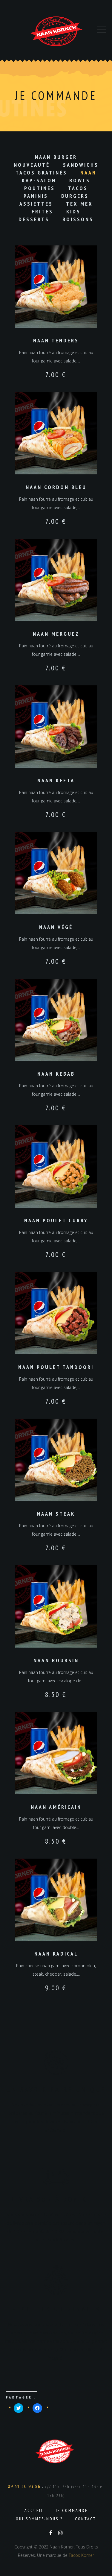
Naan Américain (56, 1807)
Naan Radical (56, 1954)
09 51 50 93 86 (25, 2486)
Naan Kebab (56, 1074)
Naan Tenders (56, 340)
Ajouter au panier (56, 287)
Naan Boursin (56, 1660)
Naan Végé (56, 927)
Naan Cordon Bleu (56, 487)
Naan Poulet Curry (56, 1220)
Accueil (34, 2510)
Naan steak (56, 1514)
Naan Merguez (56, 634)
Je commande (72, 2510)
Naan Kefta (56, 780)
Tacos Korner (81, 2555)
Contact (86, 2519)
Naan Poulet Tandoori (56, 1367)
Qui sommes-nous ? (39, 2519)
